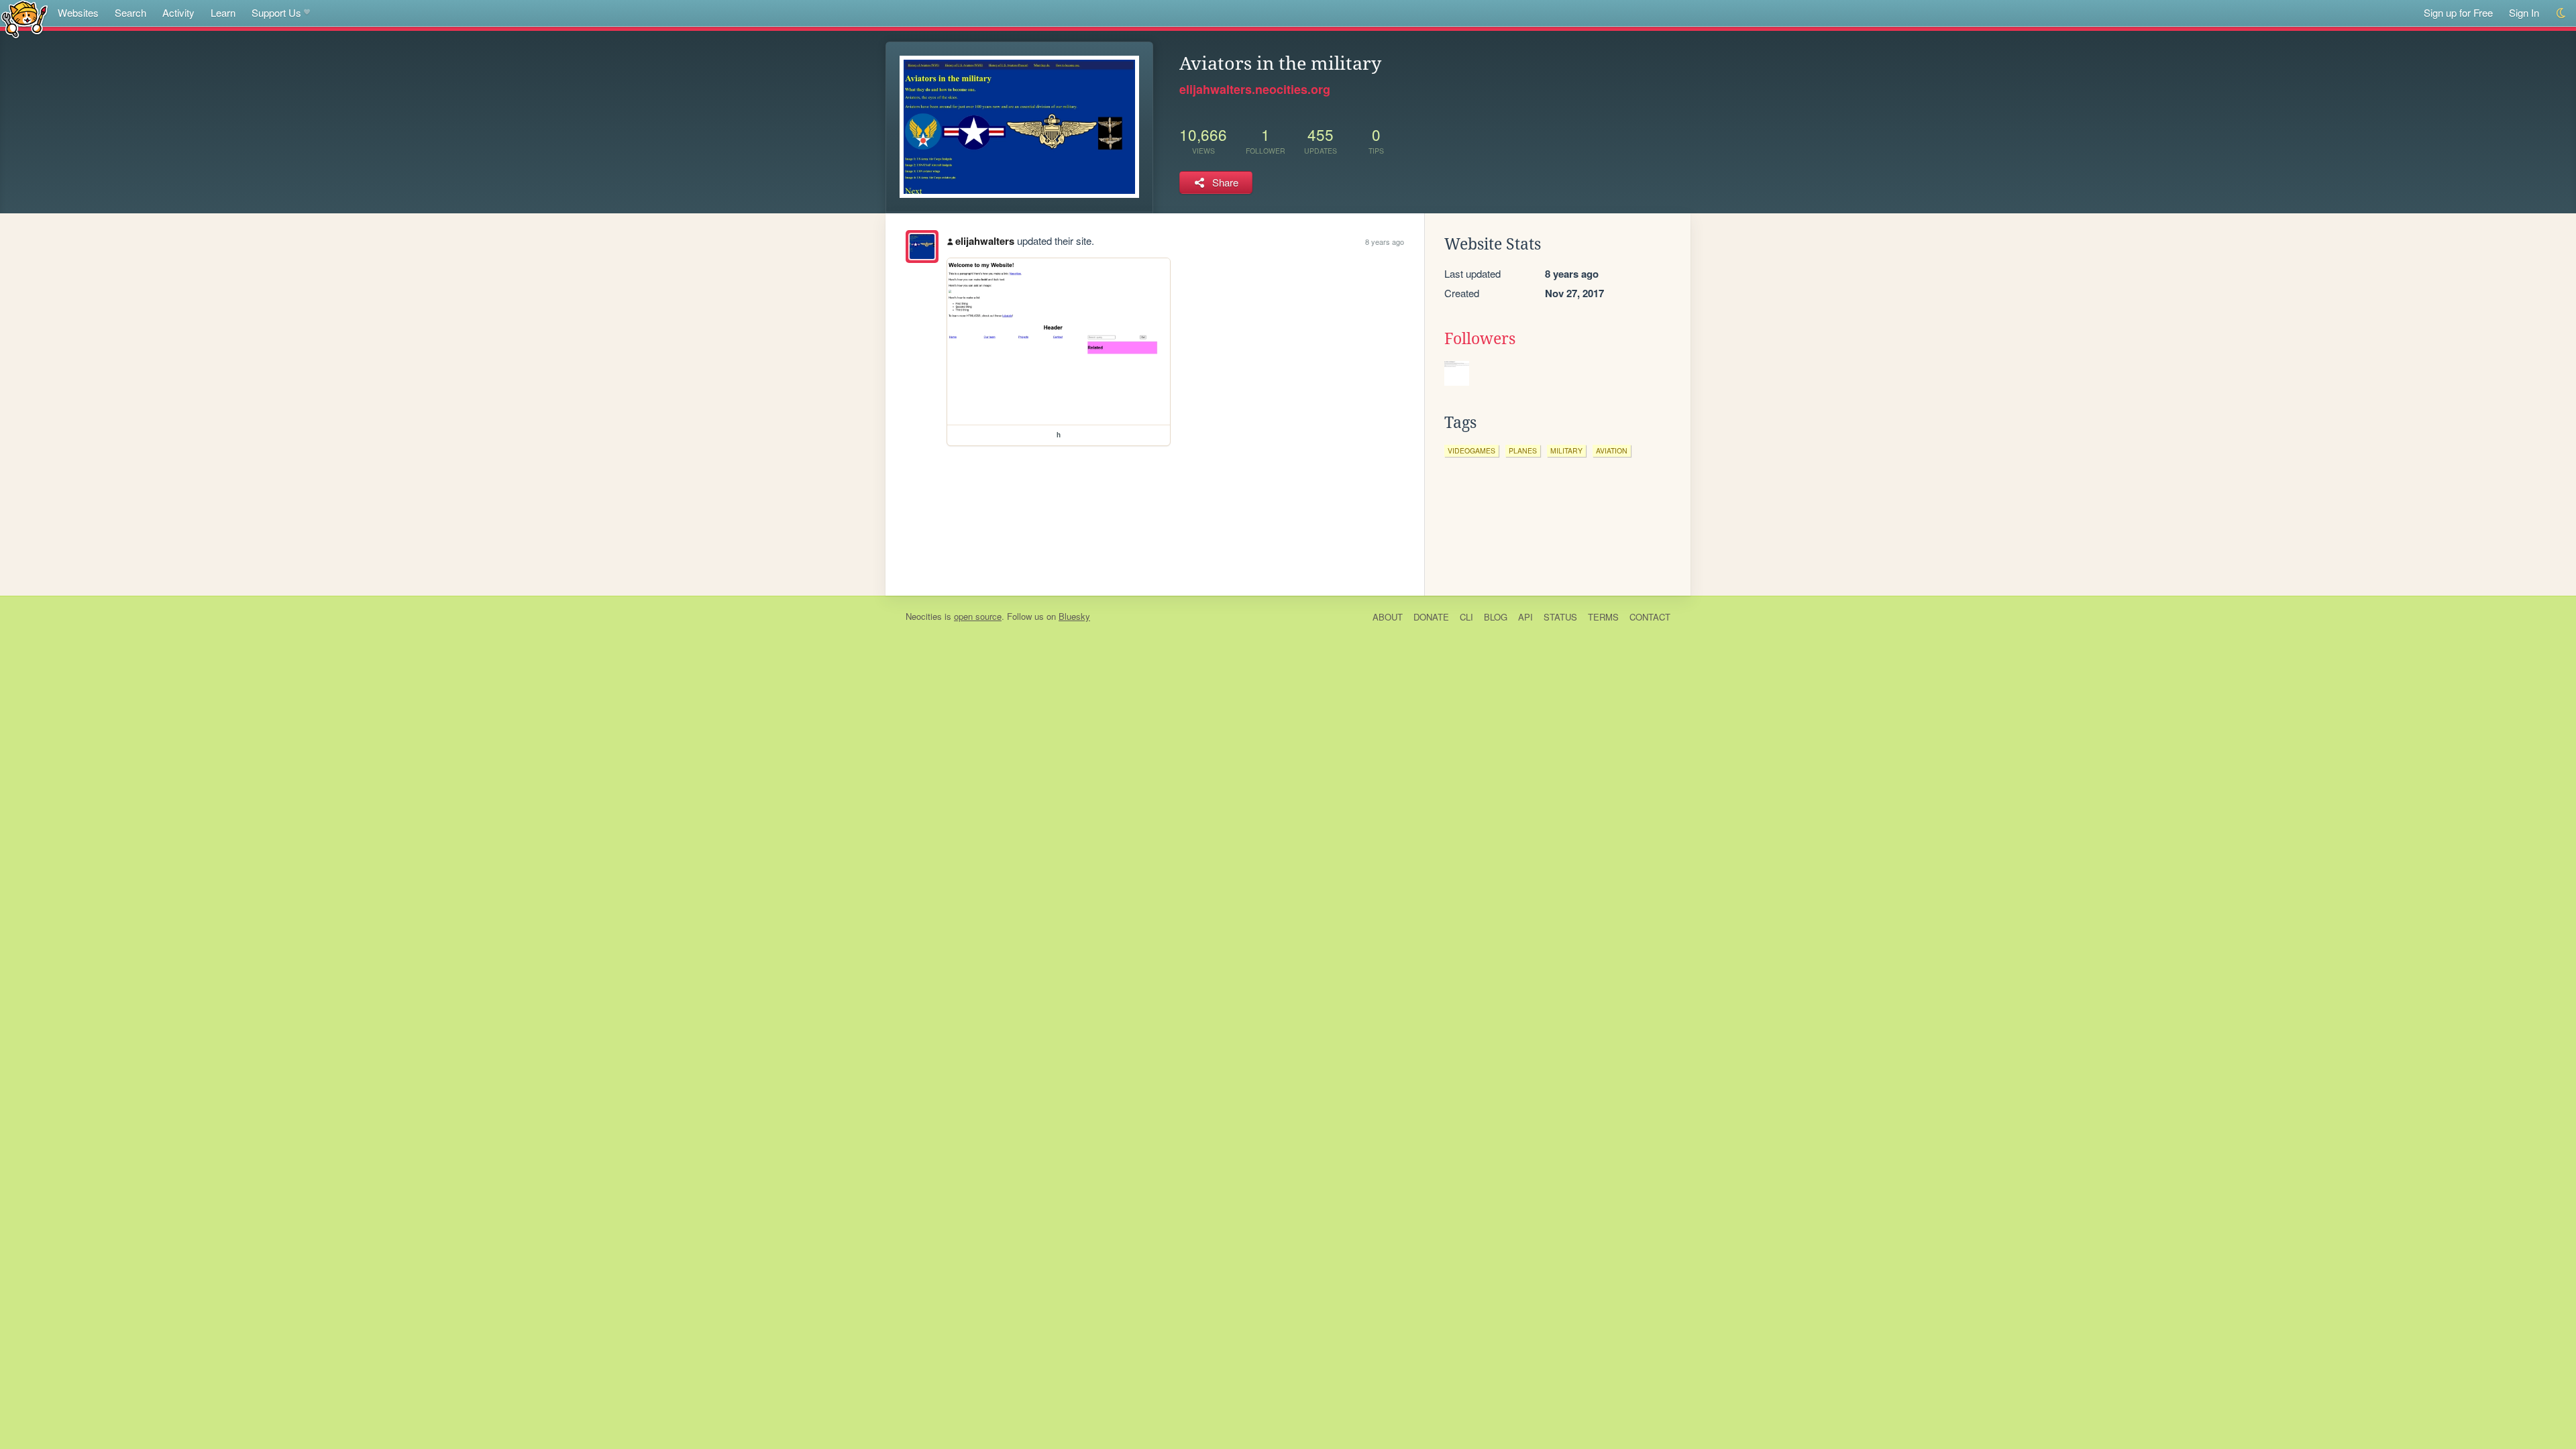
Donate (1431, 617)
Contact (1650, 617)
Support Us (276, 12)
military (1566, 450)
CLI (1466, 617)
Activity (178, 12)
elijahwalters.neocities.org (1255, 89)
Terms (1603, 617)
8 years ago (1385, 241)
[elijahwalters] (922, 247)
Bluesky (1074, 616)
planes (1523, 450)
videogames (1471, 450)
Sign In (2524, 12)
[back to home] (24, 18)
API (1525, 617)
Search (130, 12)
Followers (1480, 339)
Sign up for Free (2458, 12)
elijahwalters (985, 241)
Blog (1496, 617)
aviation (1612, 450)
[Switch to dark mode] (2562, 13)
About (1388, 617)
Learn (223, 12)
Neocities (924, 616)
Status (1560, 617)
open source (978, 616)
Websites (78, 12)
